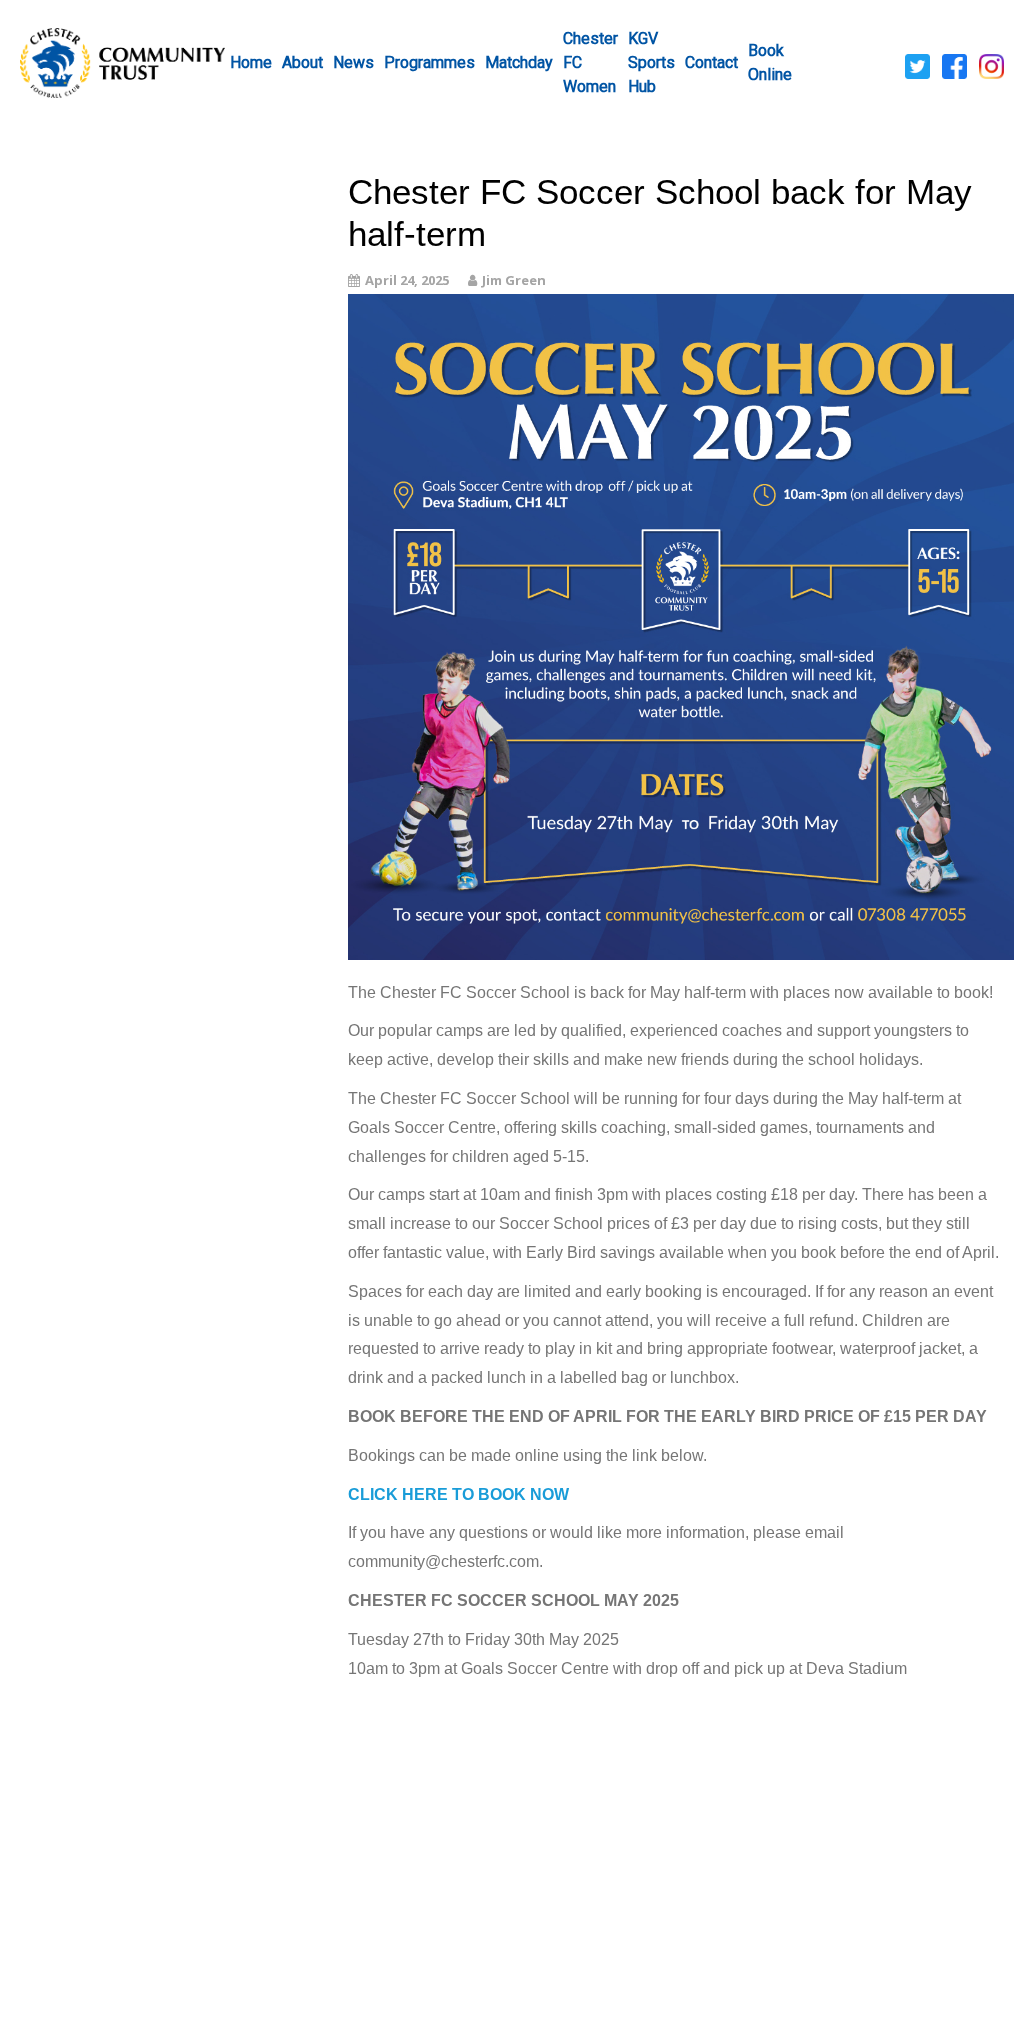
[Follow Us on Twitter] (917, 65)
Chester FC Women (590, 62)
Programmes (429, 62)
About (302, 62)
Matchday (519, 62)
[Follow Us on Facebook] (954, 65)
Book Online (770, 62)
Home (251, 62)
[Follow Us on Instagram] (991, 65)
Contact (711, 62)
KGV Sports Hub (651, 62)
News (353, 62)
